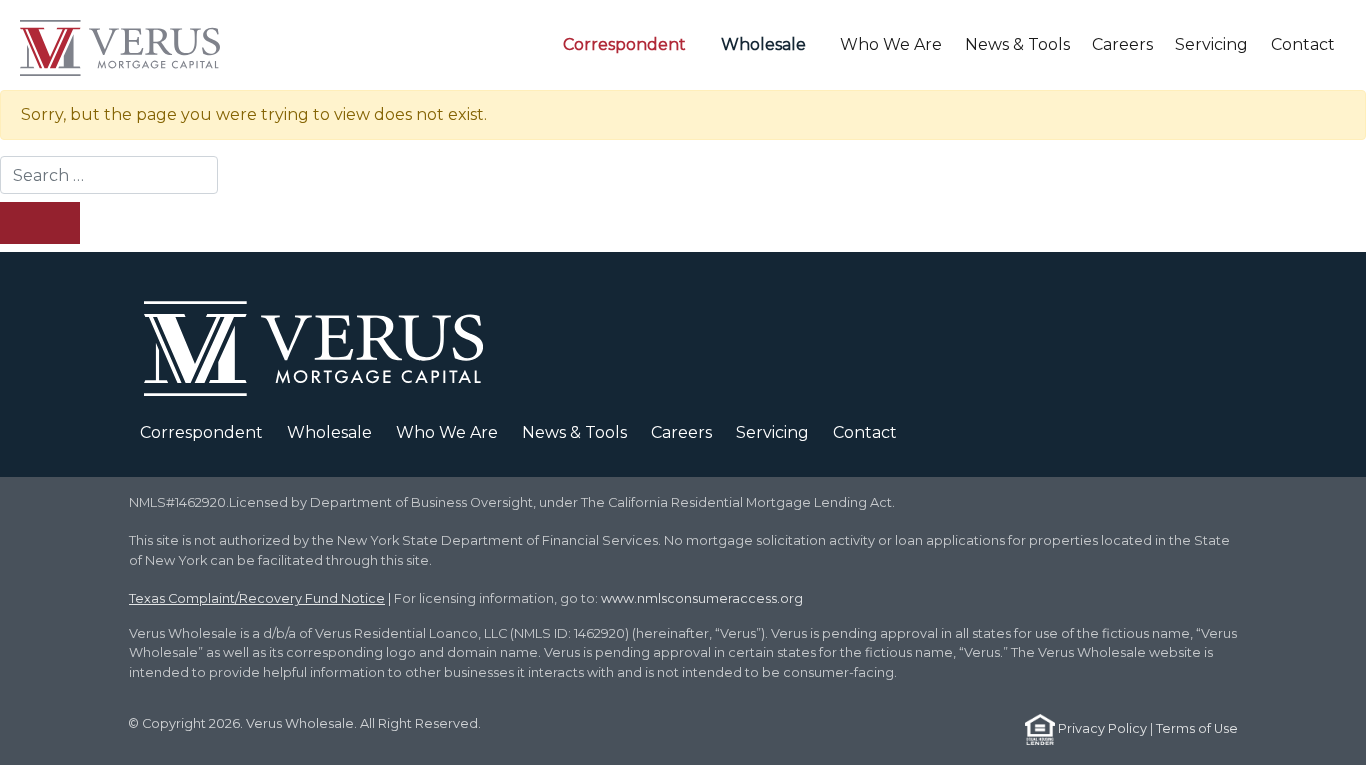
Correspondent (624, 44)
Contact (1303, 44)
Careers (1122, 44)
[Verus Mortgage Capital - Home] (128, 45)
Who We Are (891, 44)
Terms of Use (1197, 728)
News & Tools (1017, 44)
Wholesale (763, 44)
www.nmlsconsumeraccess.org (702, 598)
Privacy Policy (1102, 728)
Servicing (1211, 44)
